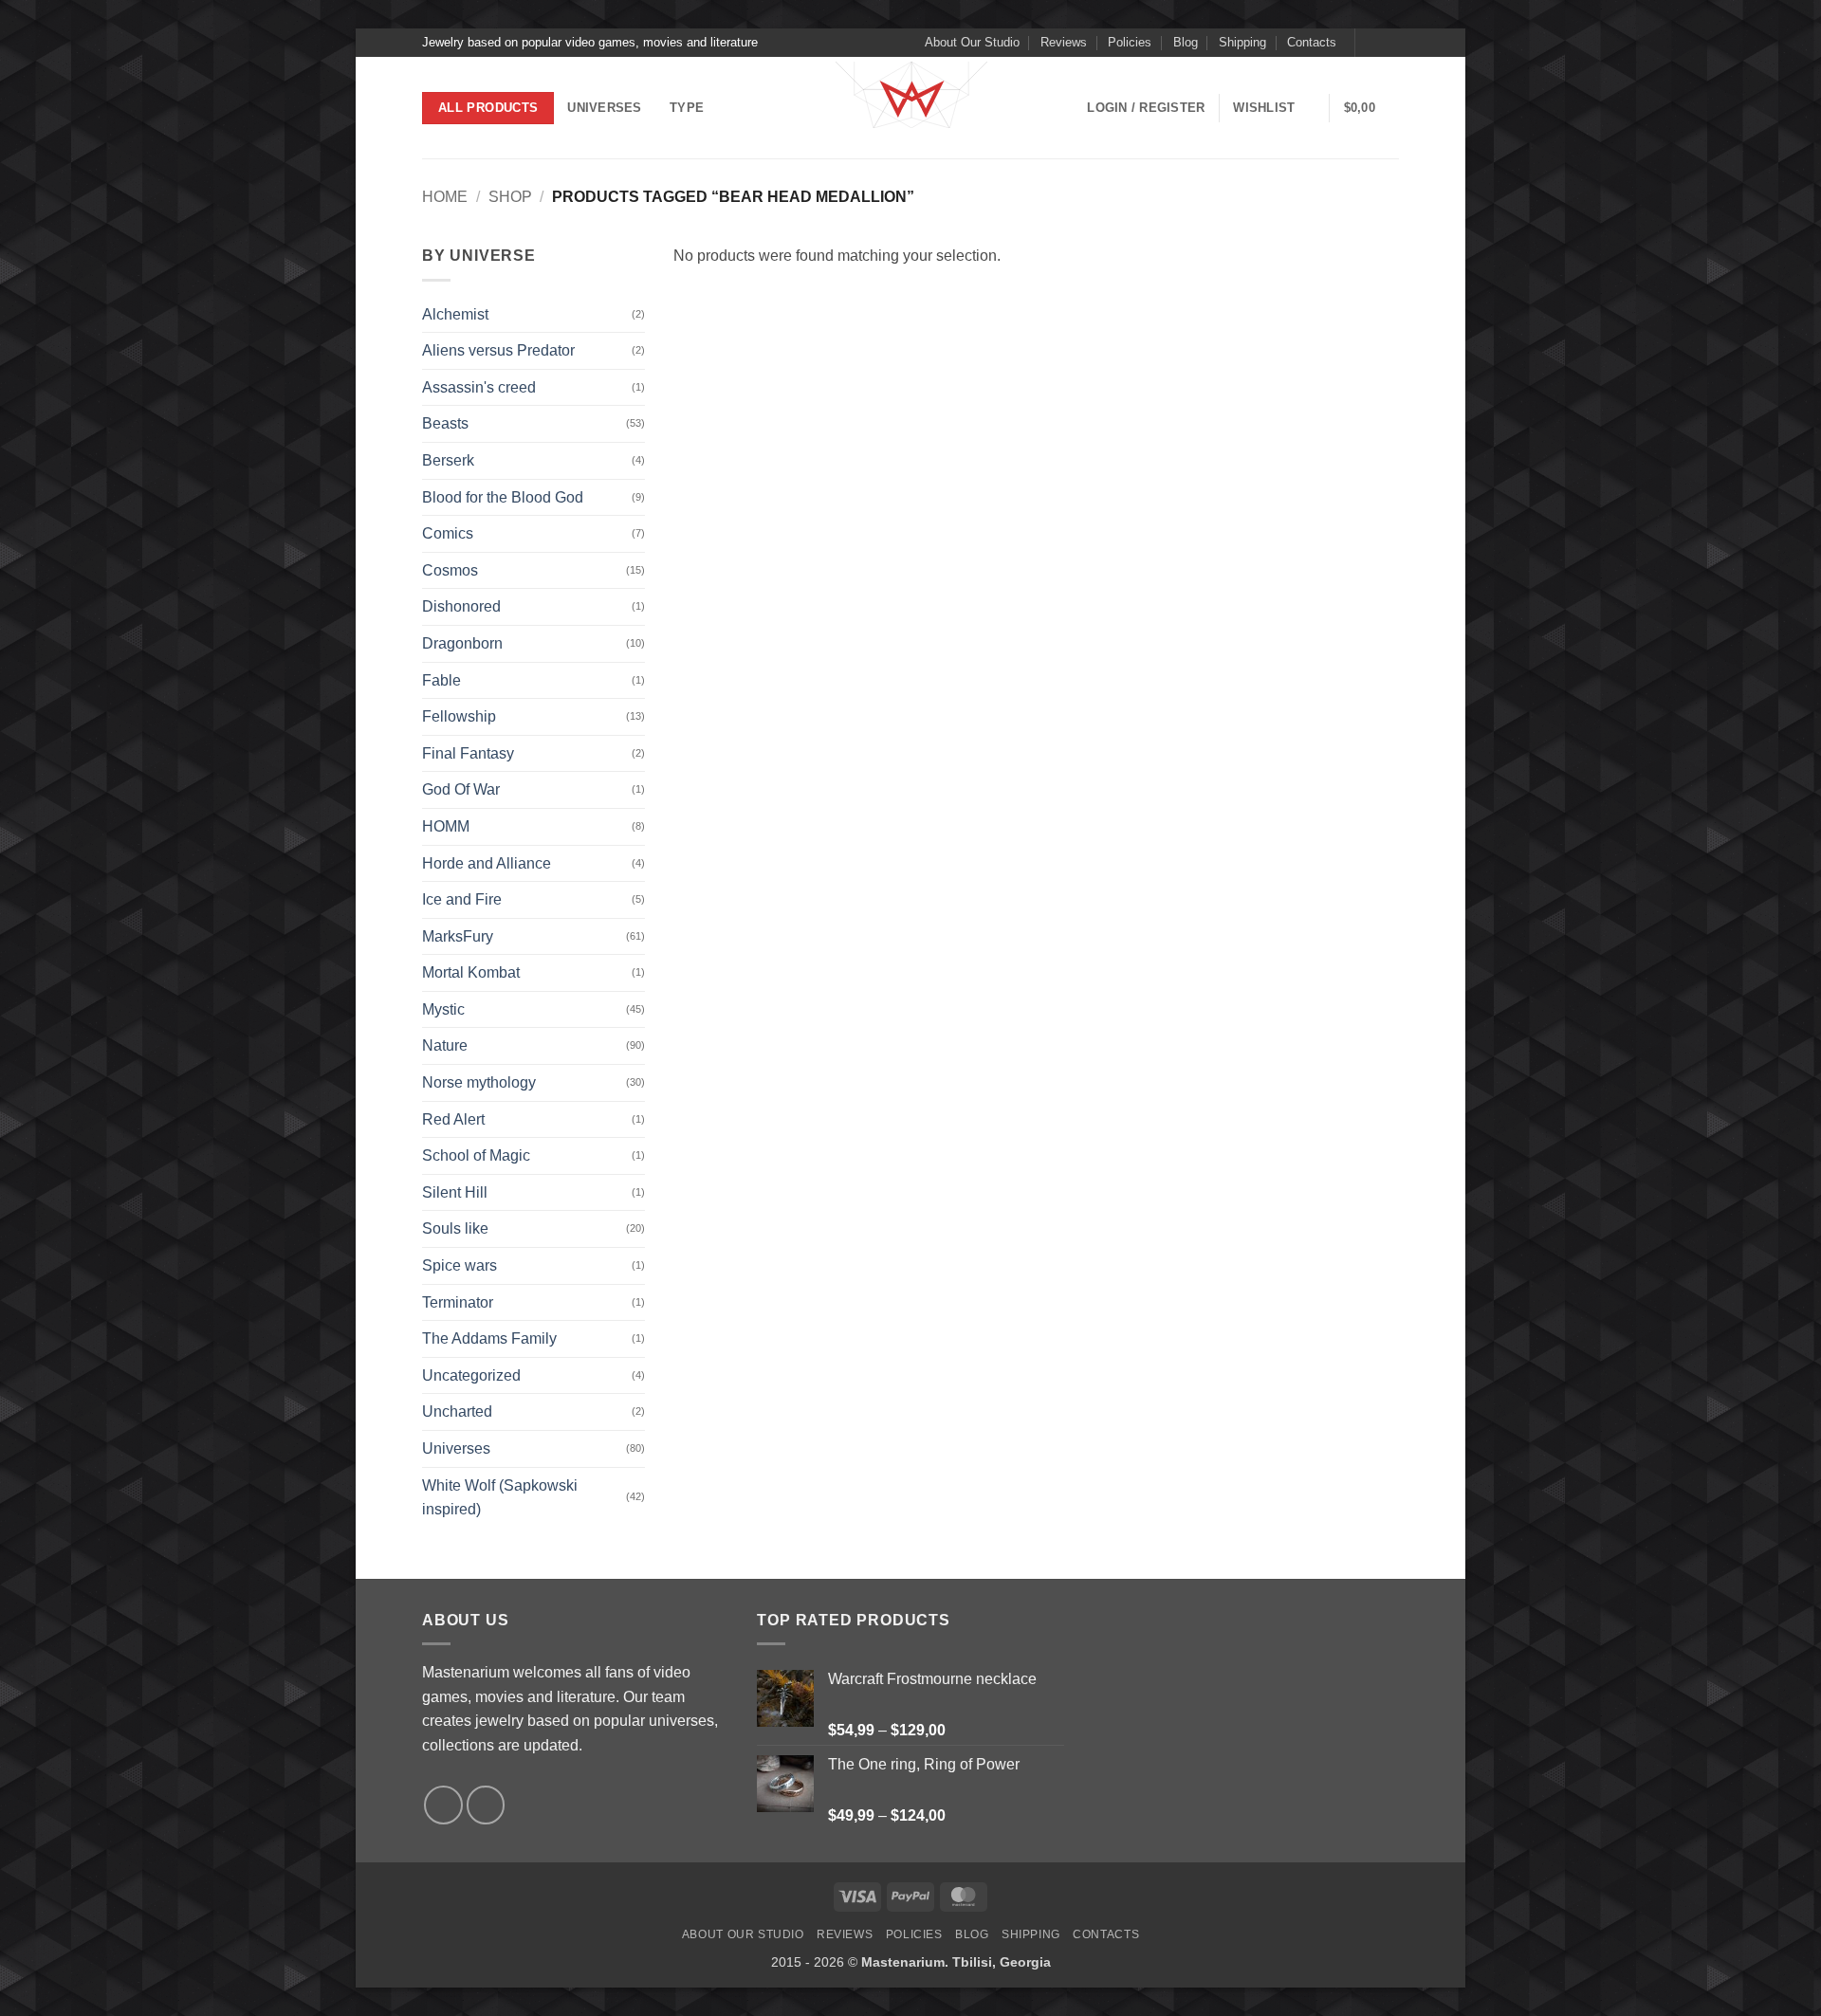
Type (687, 108)
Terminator (458, 1302)
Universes (604, 108)
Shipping (1242, 42)
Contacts (1312, 42)
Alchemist (455, 314)
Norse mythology (479, 1082)
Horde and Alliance (487, 863)
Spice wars (460, 1265)
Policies (1130, 42)
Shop (510, 197)
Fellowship (459, 716)
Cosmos (450, 570)
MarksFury (458, 936)
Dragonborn (462, 643)
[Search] (739, 108)
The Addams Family (489, 1338)
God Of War (461, 789)
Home (445, 197)
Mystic (443, 1009)
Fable (441, 680)
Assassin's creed (479, 387)
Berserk (448, 460)
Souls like (455, 1228)
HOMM (446, 826)
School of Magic (476, 1155)
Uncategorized (471, 1375)
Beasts (445, 423)
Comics (448, 533)
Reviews (1064, 42)
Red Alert (453, 1119)
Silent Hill (455, 1192)
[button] (1146, 108)
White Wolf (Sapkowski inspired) (500, 1498)
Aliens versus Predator (498, 350)
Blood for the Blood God (503, 497)
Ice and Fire (462, 899)
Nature (445, 1045)
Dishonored (461, 606)
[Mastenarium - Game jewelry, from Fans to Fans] (910, 108)
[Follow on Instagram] (1389, 43)
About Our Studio (972, 42)
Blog (1186, 42)
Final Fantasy (468, 753)
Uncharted (457, 1411)
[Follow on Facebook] (1371, 43)
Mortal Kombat (471, 972)
